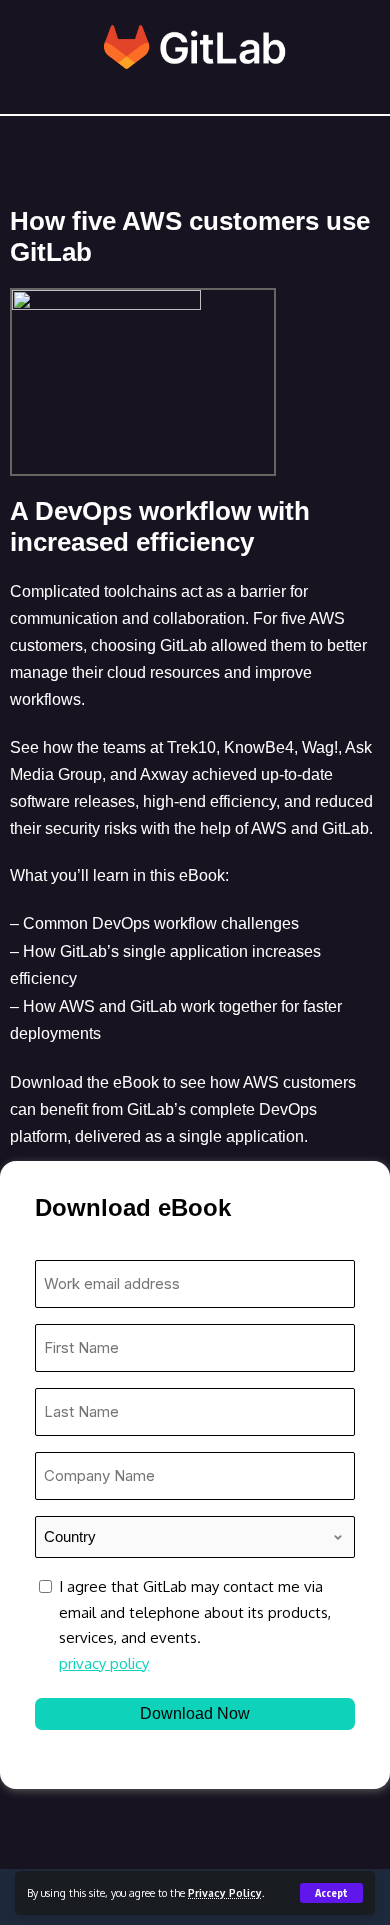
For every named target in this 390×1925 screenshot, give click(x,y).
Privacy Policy (225, 1892)
